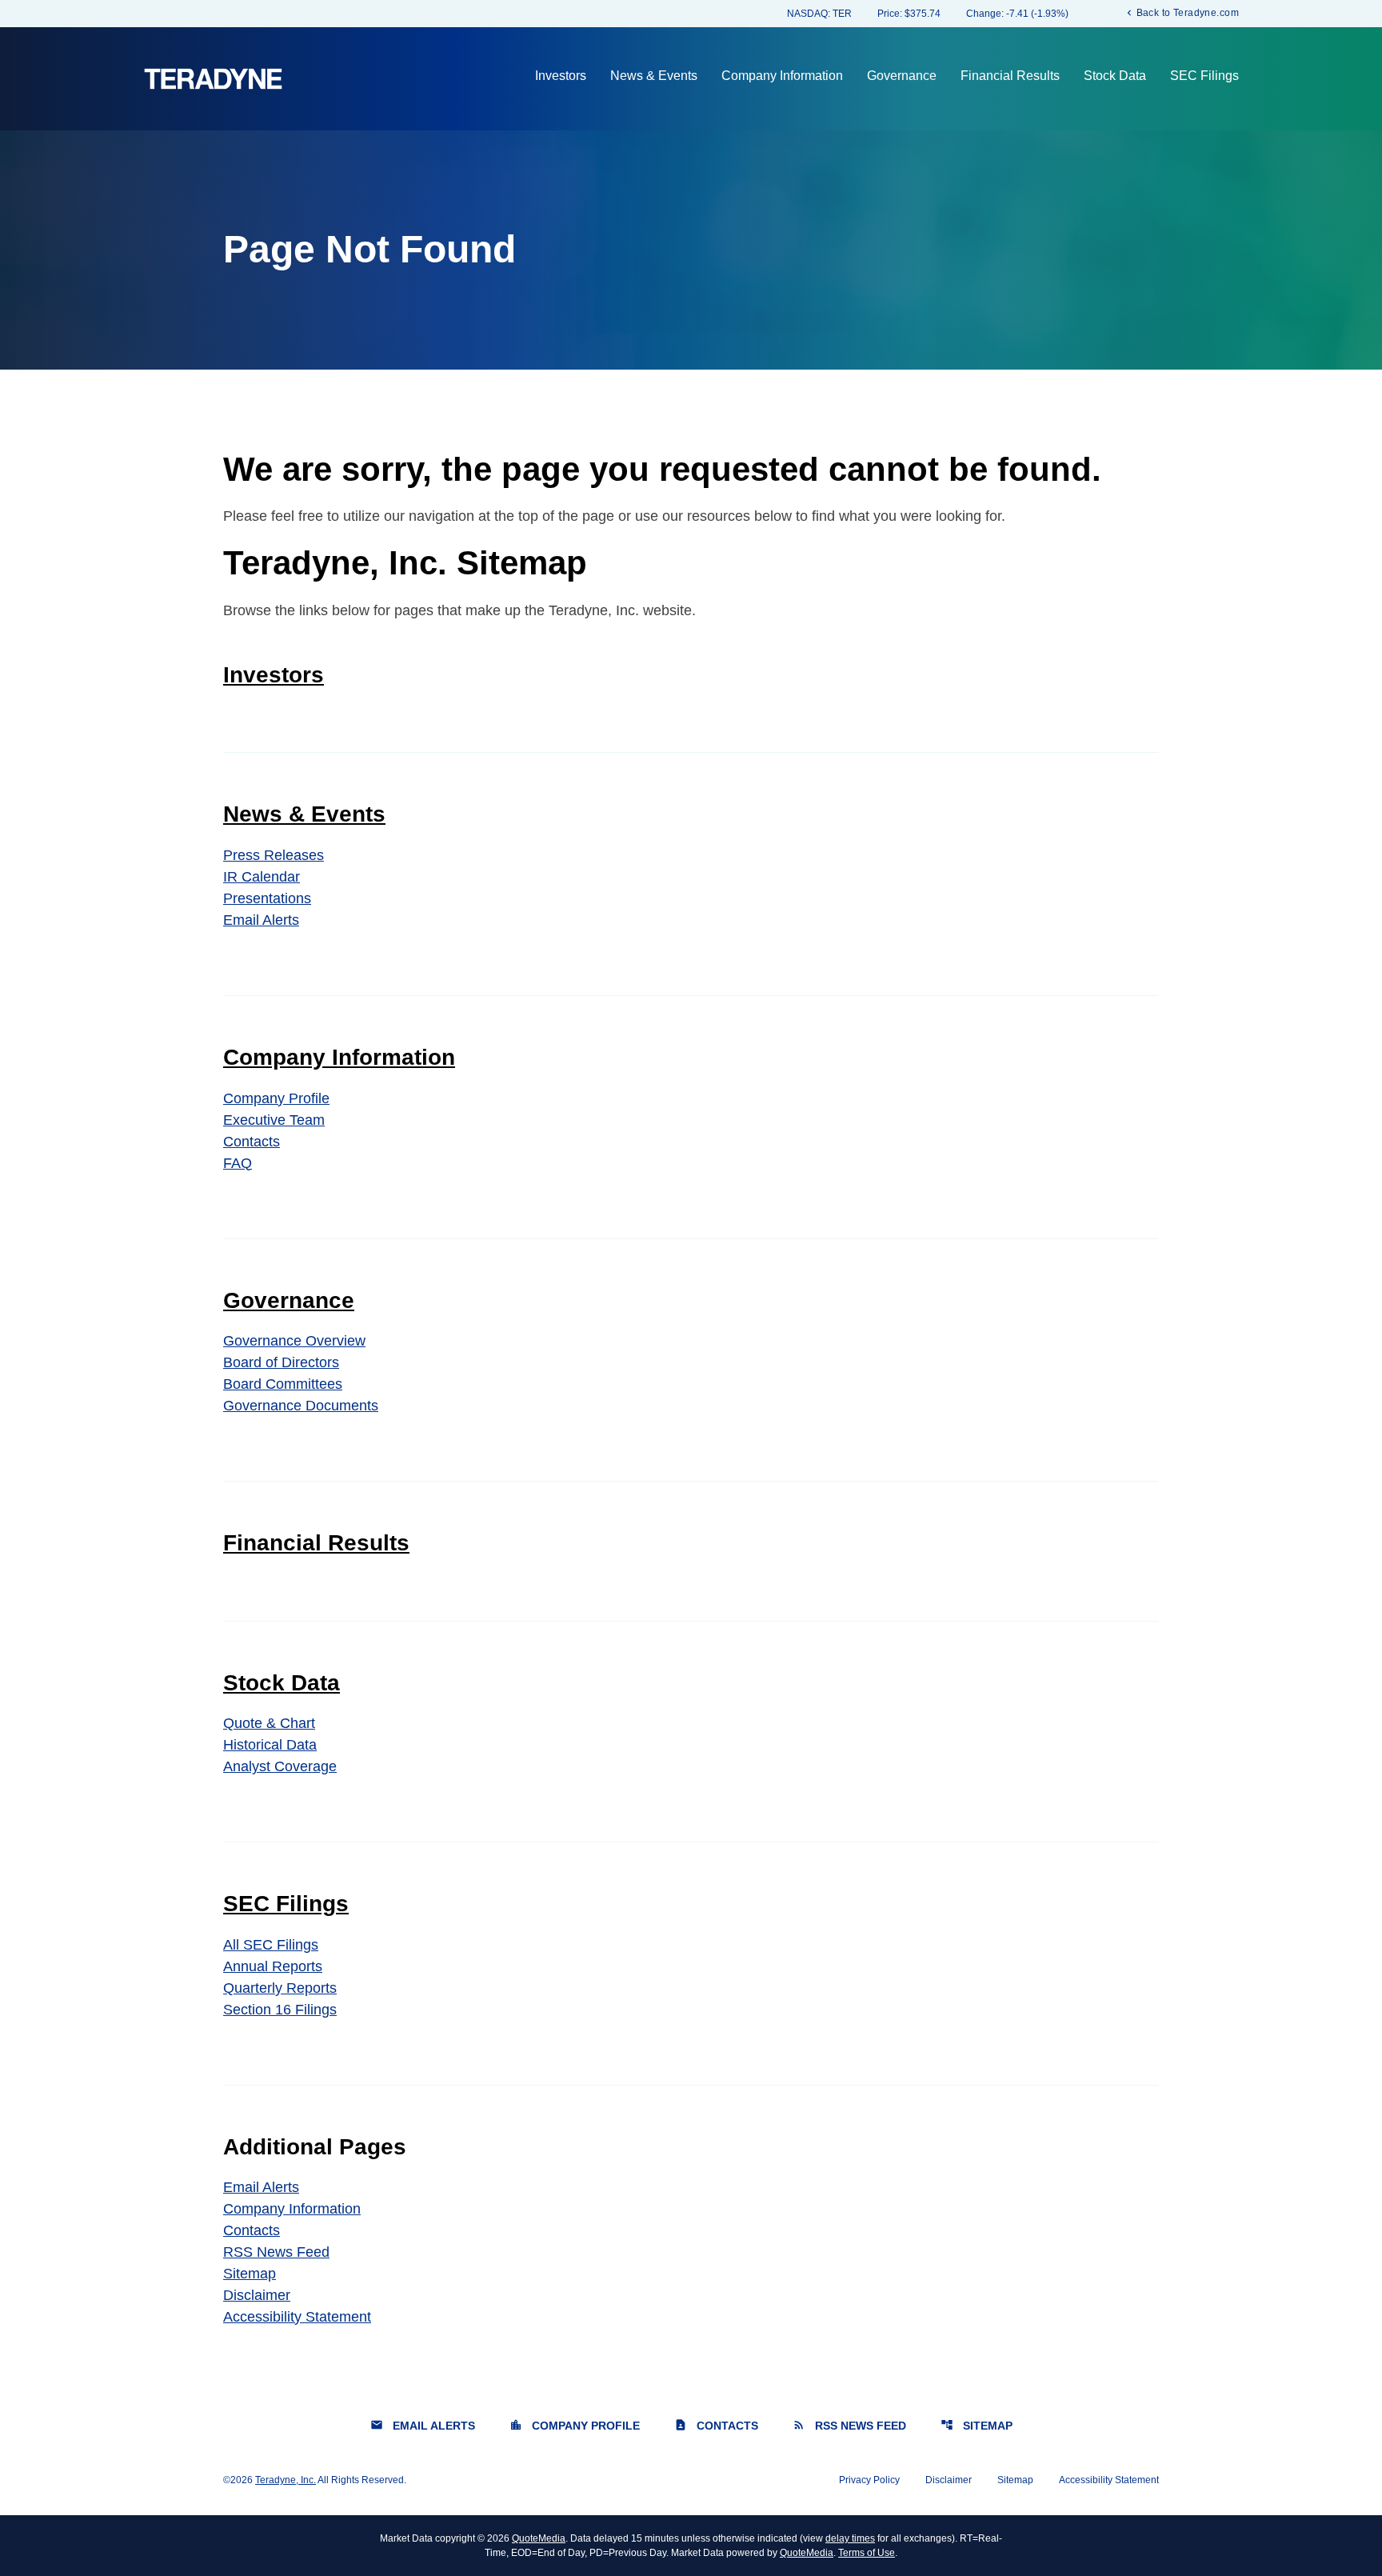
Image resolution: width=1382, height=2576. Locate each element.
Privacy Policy (869, 2480)
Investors (561, 76)
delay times (850, 2538)
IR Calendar (262, 877)
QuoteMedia (539, 2538)
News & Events (654, 76)
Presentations (267, 898)
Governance (902, 76)
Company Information (782, 76)
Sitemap (250, 2274)
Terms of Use (867, 2553)
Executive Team (274, 1120)
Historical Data (270, 1745)
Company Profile (276, 1098)
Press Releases (274, 855)
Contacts (252, 1142)
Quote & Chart (269, 1723)
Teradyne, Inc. (286, 2480)
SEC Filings (1204, 76)
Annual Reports (273, 1966)
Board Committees (283, 1384)
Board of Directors (281, 1362)
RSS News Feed (276, 2252)
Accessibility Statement (297, 2317)
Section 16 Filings (280, 2010)
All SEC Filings (271, 1945)
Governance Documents (301, 1406)
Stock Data (1115, 76)
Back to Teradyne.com (1181, 12)
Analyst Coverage (280, 1766)
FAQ (238, 1163)
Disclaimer (257, 2295)
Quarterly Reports (280, 1988)
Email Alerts (261, 920)
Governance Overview (294, 1341)
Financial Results (1010, 76)
